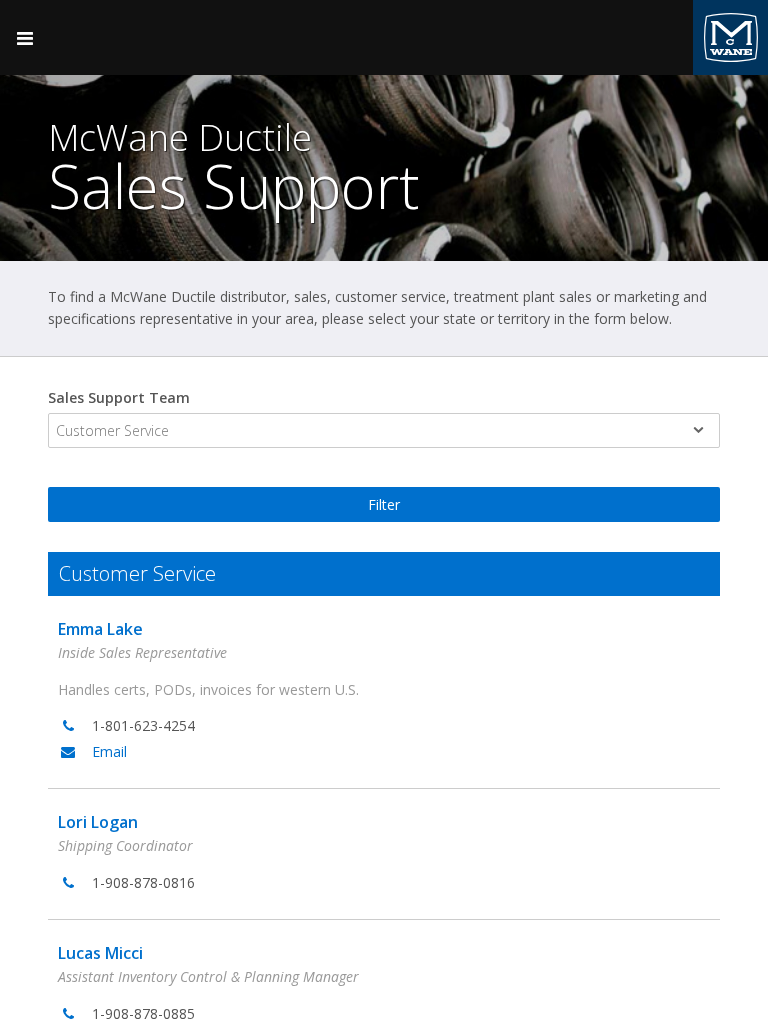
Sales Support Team (119, 397)
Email (109, 751)
